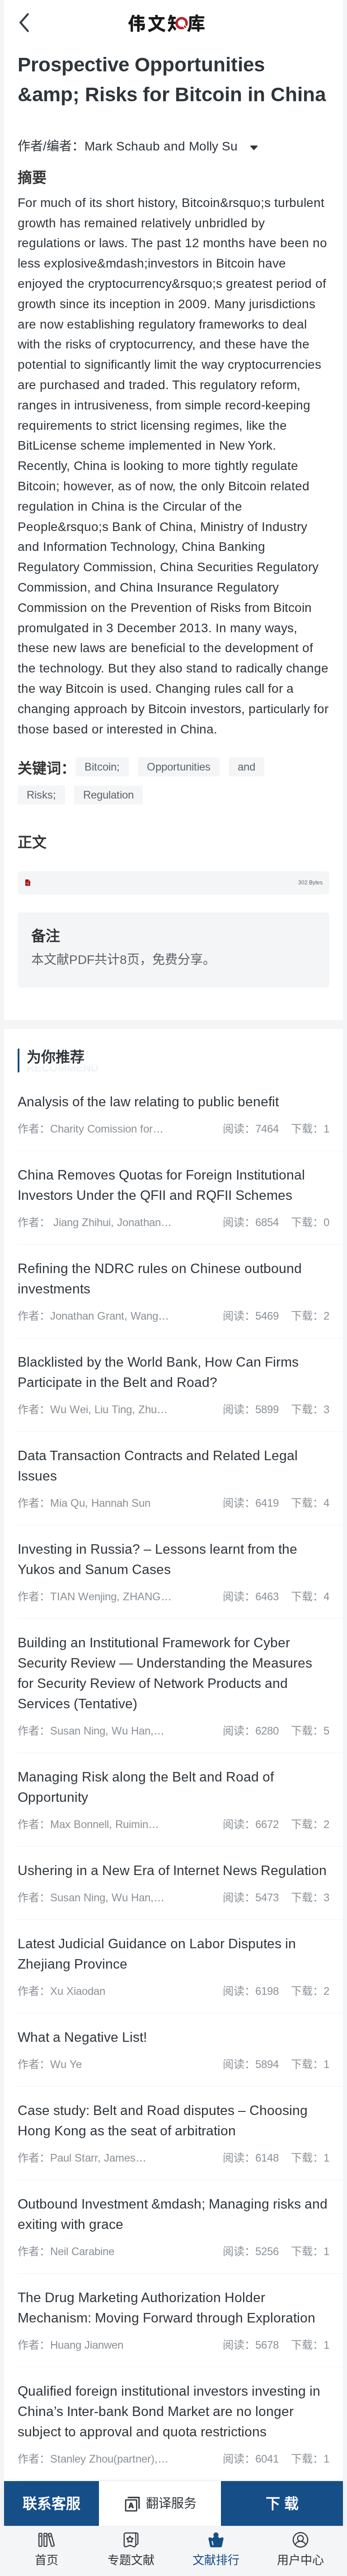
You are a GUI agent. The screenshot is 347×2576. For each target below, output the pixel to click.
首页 (47, 2560)
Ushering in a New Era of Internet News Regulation (172, 1870)
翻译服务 (171, 2503)
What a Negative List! (82, 2037)
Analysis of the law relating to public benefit (148, 1102)
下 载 (282, 2504)
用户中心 (300, 2560)
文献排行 (216, 2560)
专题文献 (131, 2560)
